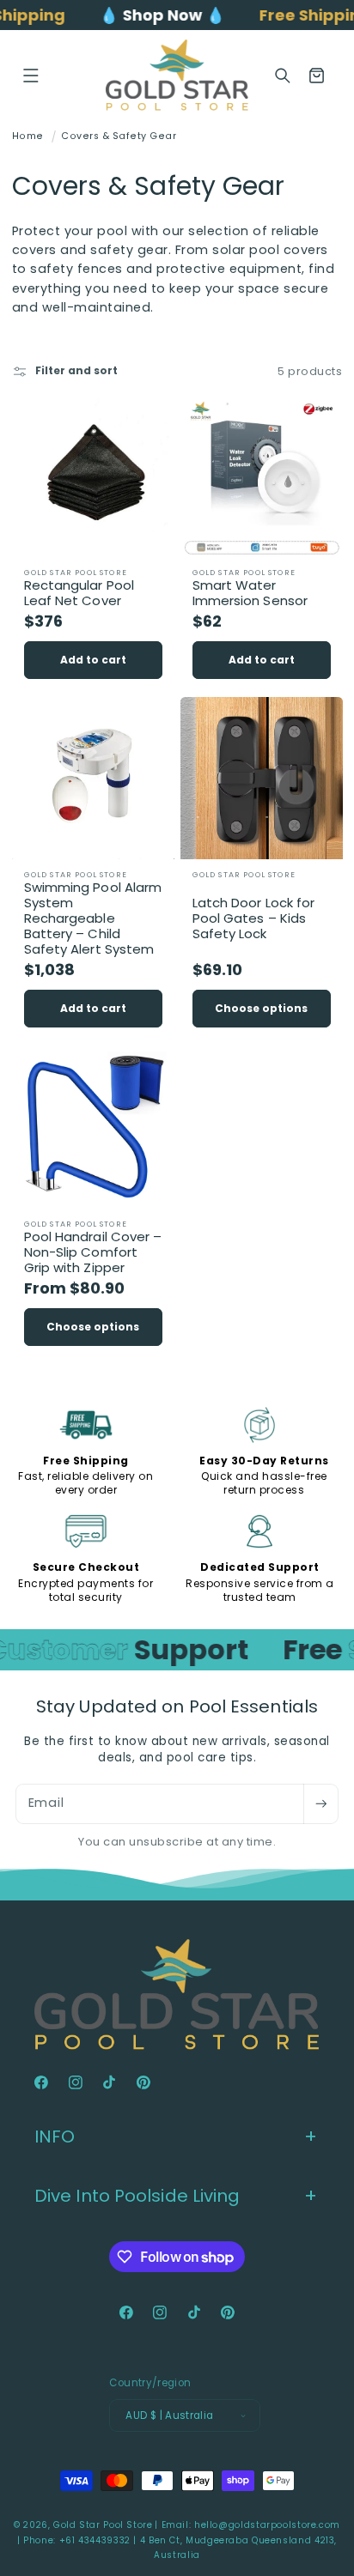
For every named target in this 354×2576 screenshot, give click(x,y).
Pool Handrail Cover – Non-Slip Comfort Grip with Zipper (92, 1252)
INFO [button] (55, 2137)
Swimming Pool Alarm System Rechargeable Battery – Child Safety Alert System (92, 918)
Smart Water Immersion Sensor (250, 593)
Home (28, 136)
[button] (31, 76)
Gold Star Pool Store (103, 2525)
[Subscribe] (320, 1804)
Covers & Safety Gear (119, 136)
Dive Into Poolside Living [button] (137, 2196)
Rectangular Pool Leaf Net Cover (79, 593)
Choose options (261, 1008)
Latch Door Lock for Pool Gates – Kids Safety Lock (254, 918)
